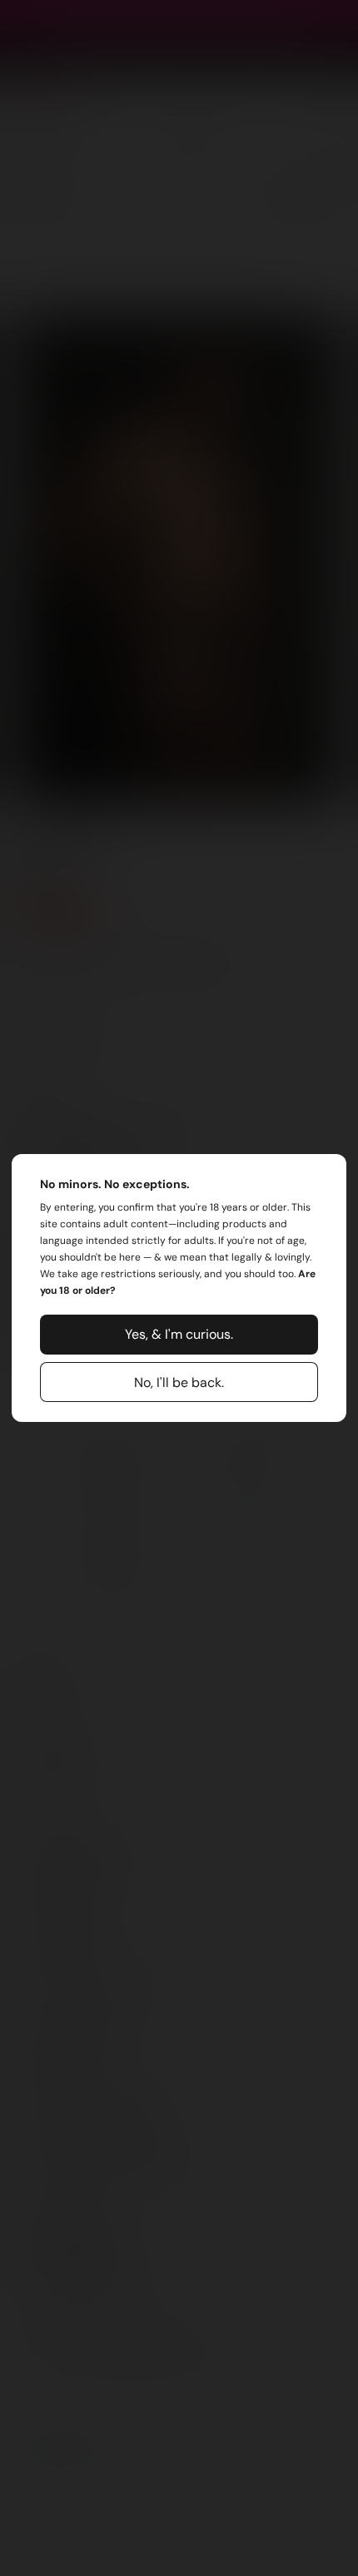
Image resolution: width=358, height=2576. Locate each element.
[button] (179, 1335)
